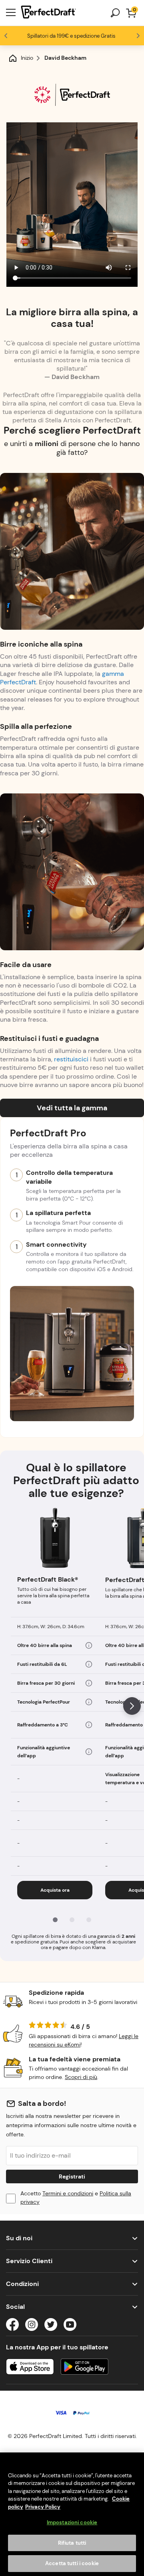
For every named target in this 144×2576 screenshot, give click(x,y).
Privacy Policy (43, 2507)
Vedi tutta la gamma (72, 1108)
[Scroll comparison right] (132, 1706)
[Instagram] (32, 2326)
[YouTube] (70, 2326)
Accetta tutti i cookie (72, 2563)
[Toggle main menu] (11, 13)
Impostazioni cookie (72, 2522)
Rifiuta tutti (72, 2543)
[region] (72, 2514)
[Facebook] (12, 2326)
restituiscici (71, 1059)
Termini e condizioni (68, 2193)
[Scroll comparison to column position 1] (55, 1920)
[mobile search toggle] (115, 13)
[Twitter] (51, 2326)
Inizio (27, 58)
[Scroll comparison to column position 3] (89, 1920)
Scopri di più (81, 2077)
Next (138, 36)
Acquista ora (55, 1890)
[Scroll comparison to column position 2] (72, 1920)
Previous (6, 36)
